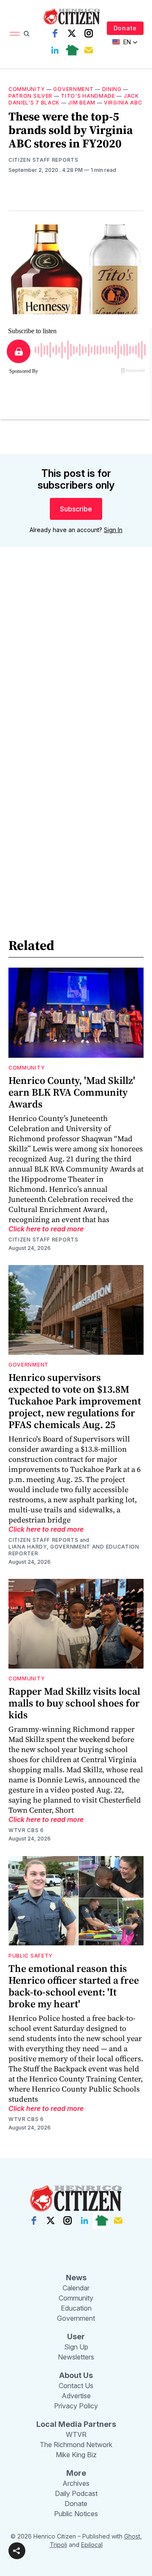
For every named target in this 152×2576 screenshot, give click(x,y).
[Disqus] (76, 674)
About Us (76, 2375)
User (76, 2337)
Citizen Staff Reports (43, 160)
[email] (89, 50)
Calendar (76, 2288)
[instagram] (89, 33)
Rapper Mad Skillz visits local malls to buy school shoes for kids (74, 1703)
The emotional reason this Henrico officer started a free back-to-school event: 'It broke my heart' (74, 1986)
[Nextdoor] (72, 50)
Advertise (76, 2396)
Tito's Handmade (88, 96)
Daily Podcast (76, 2493)
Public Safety (31, 1956)
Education (76, 2308)
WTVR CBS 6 (26, 1830)
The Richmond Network (76, 2445)
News (76, 2278)
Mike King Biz (76, 2455)
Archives (76, 2483)
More (76, 2473)
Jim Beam (82, 103)
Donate (125, 28)
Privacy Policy (76, 2406)
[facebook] (55, 33)
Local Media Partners (76, 2424)
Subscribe (76, 509)
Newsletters (76, 2357)
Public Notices (76, 2514)
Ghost (132, 2536)
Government (73, 89)
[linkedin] (55, 50)
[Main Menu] (15, 34)
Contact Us (76, 2386)
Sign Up (76, 2347)
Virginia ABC (123, 103)
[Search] (27, 34)
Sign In (113, 530)
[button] (17, 2551)
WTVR (76, 2434)
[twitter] (72, 33)
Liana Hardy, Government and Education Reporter (74, 1550)
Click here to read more (46, 1229)
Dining (112, 89)
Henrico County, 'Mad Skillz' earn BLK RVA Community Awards (72, 1092)
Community (27, 89)
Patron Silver (30, 96)
